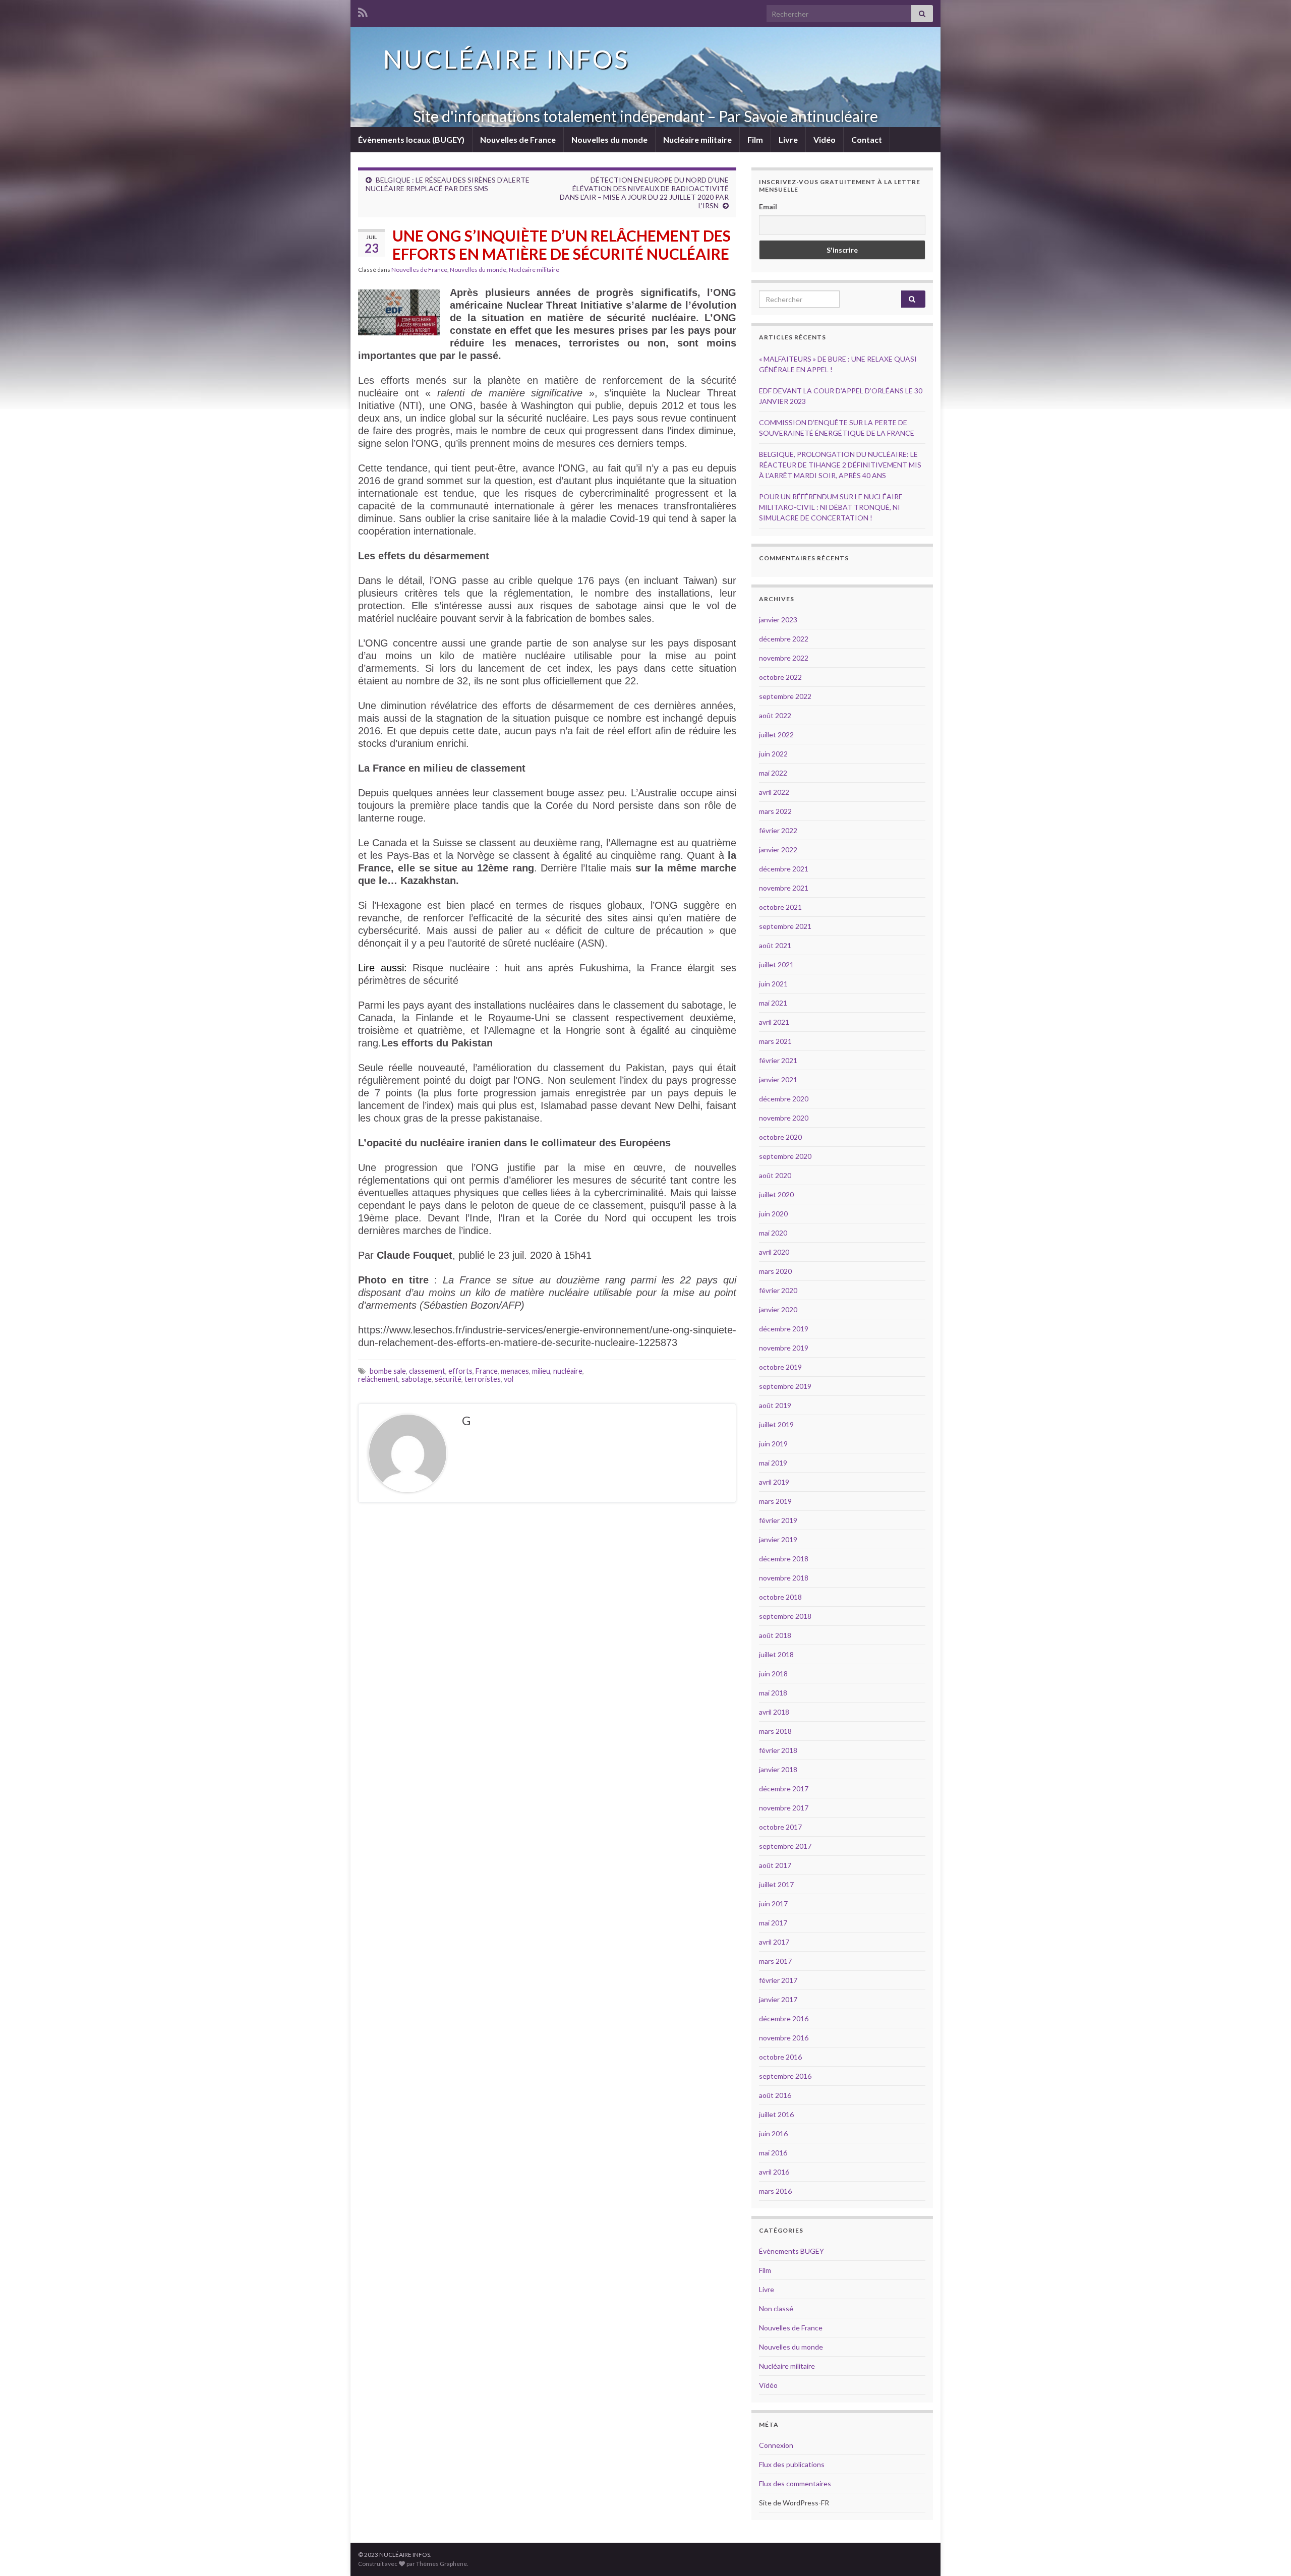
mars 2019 (775, 1501)
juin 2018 (773, 1674)
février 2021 (778, 1060)
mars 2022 (775, 811)
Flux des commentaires (795, 2483)
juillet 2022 (776, 735)
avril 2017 (774, 1942)
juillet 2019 (776, 1424)
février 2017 (778, 1980)
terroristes (483, 1379)
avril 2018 (774, 1712)
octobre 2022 (780, 677)
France (487, 1371)
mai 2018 (773, 1693)
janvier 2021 (778, 1079)
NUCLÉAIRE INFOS (506, 59)
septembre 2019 (785, 1386)
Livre (788, 139)
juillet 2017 (776, 1884)
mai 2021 (773, 1003)
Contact (867, 139)
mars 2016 (775, 2191)
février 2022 (778, 830)
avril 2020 (774, 1252)
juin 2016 (773, 2133)
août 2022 (775, 715)
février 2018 (778, 1750)
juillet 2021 (776, 964)
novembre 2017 (784, 1808)
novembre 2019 (784, 1348)
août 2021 (775, 945)
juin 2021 (773, 984)
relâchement (378, 1379)
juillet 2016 (776, 2114)
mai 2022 (773, 773)
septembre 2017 (785, 1846)
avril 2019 (774, 1482)
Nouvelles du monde (609, 139)
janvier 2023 (778, 620)
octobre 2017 (780, 1827)
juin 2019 (773, 1444)
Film (755, 139)
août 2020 (775, 1175)
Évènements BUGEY (791, 2251)
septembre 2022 (785, 696)
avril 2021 (774, 1022)
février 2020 (778, 1290)
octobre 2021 (780, 907)
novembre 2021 (784, 888)
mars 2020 (775, 1271)
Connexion (776, 2445)
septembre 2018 (785, 1616)
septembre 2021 (785, 926)
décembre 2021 (784, 869)
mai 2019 (773, 1463)
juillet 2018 (776, 1654)
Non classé (776, 2308)
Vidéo (825, 139)
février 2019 (778, 1520)
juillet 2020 (776, 1194)
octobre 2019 (780, 1367)
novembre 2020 (784, 1118)
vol (509, 1379)
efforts (460, 1371)
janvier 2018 (778, 1769)
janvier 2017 (778, 1999)
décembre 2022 (784, 639)
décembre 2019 (784, 1329)
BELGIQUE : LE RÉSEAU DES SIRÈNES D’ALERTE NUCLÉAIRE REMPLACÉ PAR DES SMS (448, 184)
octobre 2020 (780, 1137)
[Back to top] (1268, 2553)
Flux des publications (792, 2464)
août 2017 (775, 1865)
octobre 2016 (780, 2057)
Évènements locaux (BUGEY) (411, 139)
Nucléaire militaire (697, 139)
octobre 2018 (780, 1597)
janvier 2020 (778, 1309)
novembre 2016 (784, 2038)
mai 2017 (773, 1923)
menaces (515, 1371)
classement (427, 1371)
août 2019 (775, 1405)
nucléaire (568, 1371)
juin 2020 (773, 1214)
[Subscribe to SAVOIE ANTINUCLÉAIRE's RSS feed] (363, 11)
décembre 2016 (784, 2018)
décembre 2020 (784, 1099)
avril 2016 (774, 2172)
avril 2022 (774, 792)
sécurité (448, 1379)
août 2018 (775, 1635)
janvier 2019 (778, 1539)
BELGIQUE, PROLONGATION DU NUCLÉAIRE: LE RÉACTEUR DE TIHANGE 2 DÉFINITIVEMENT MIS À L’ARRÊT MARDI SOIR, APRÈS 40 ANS (840, 465)
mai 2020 (773, 1233)
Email (768, 207)
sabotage (417, 1379)
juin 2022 (773, 754)
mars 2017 (775, 1961)
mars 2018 (775, 1731)
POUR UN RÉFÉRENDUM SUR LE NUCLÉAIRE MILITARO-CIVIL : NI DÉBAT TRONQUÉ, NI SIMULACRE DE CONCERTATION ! (831, 507)
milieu (541, 1371)
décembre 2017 (784, 1789)
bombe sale (388, 1371)
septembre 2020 (785, 1156)
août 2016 (775, 2095)
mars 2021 (775, 1041)
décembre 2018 (784, 1559)
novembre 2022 (784, 658)
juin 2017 (773, 1904)
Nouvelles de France (518, 139)
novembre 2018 (784, 1578)
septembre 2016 (785, 2076)
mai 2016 (773, 2153)
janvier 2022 (778, 850)
